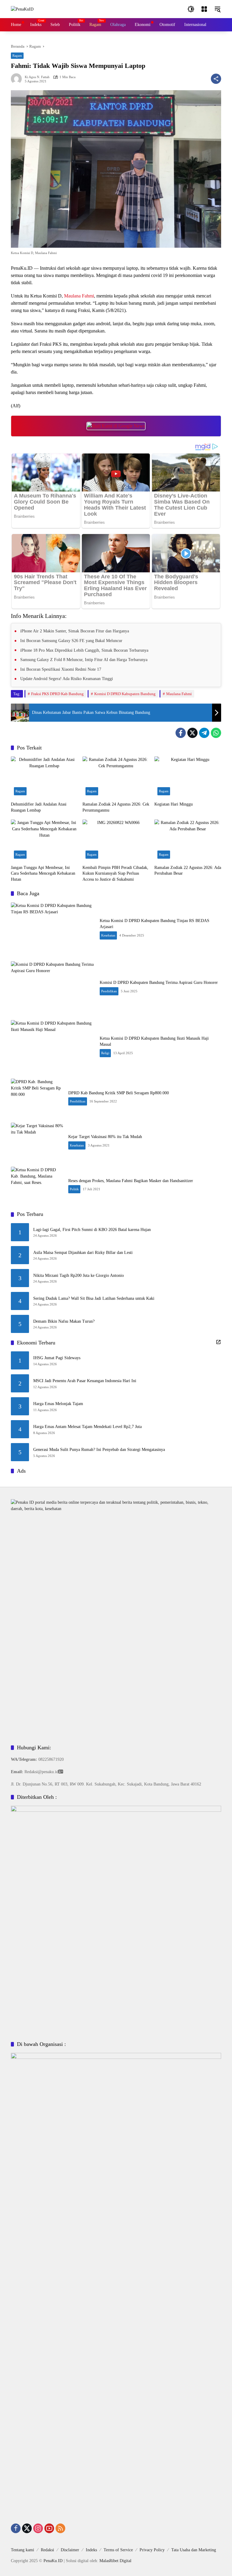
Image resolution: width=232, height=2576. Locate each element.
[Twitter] (192, 733)
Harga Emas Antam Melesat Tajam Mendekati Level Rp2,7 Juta (87, 1427)
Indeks (91, 2550)
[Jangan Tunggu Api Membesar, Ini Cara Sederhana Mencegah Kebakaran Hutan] (44, 840)
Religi (105, 1053)
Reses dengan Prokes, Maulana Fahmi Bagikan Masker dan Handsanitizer (131, 1181)
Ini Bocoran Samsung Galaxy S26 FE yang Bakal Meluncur (71, 641)
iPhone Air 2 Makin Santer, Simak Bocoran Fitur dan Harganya (75, 631)
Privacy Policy (152, 2550)
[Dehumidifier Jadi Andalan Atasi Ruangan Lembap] (44, 777)
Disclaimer (70, 2550)
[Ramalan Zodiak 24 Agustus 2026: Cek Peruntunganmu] (116, 777)
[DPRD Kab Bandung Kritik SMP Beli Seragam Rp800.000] (37, 1098)
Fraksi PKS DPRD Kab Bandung (57, 694)
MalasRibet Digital (115, 2561)
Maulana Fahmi (79, 296)
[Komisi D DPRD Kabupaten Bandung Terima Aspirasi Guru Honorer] (53, 988)
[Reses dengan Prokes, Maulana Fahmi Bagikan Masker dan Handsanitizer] (37, 1186)
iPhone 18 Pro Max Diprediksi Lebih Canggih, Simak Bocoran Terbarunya (84, 650)
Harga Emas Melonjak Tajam (58, 1404)
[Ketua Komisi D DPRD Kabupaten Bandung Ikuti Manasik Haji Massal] (53, 1046)
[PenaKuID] (22, 9)
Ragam (17, 56)
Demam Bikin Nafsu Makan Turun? (64, 1321)
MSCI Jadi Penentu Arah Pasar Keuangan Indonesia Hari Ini (85, 1381)
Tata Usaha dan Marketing (194, 2550)
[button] (191, 9)
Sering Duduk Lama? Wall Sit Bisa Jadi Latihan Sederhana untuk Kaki (94, 1298)
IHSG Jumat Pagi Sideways (57, 1358)
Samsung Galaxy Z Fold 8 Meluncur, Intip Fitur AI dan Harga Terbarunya (84, 660)
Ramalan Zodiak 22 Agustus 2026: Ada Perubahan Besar (188, 871)
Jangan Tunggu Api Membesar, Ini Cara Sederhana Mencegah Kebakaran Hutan (43, 873)
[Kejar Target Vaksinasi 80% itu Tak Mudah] (37, 1142)
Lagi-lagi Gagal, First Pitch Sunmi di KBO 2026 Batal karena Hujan (92, 1230)
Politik (74, 1189)
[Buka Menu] (204, 9)
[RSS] (60, 2528)
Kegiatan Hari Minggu (174, 804)
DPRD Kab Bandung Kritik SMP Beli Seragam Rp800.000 (119, 1093)
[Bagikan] (216, 79)
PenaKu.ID (53, 2561)
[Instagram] (38, 2528)
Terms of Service (118, 2550)
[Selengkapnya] (218, 1342)
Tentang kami (23, 2550)
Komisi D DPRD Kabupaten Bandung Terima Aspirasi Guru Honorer (159, 983)
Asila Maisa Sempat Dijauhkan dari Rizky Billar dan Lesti (83, 1253)
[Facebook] (181, 733)
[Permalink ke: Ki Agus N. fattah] (18, 79)
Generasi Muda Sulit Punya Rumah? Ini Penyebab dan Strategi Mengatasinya (99, 1450)
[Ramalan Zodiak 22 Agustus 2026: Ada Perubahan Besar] (188, 840)
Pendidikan (109, 991)
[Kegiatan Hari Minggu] (188, 777)
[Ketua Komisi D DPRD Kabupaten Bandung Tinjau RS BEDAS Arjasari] (53, 929)
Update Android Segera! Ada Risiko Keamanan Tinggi (67, 679)
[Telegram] (204, 733)
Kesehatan (108, 935)
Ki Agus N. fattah (37, 77)
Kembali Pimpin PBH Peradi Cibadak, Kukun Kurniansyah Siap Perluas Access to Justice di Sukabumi (115, 873)
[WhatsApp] (216, 733)
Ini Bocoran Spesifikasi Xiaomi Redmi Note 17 (61, 669)
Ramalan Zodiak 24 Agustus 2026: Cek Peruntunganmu (116, 807)
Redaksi (47, 2550)
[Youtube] (49, 2528)
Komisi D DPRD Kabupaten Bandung (125, 694)
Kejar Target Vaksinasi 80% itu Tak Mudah (105, 1137)
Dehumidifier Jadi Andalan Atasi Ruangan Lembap (39, 807)
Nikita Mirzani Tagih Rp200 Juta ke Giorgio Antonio (79, 1275)
